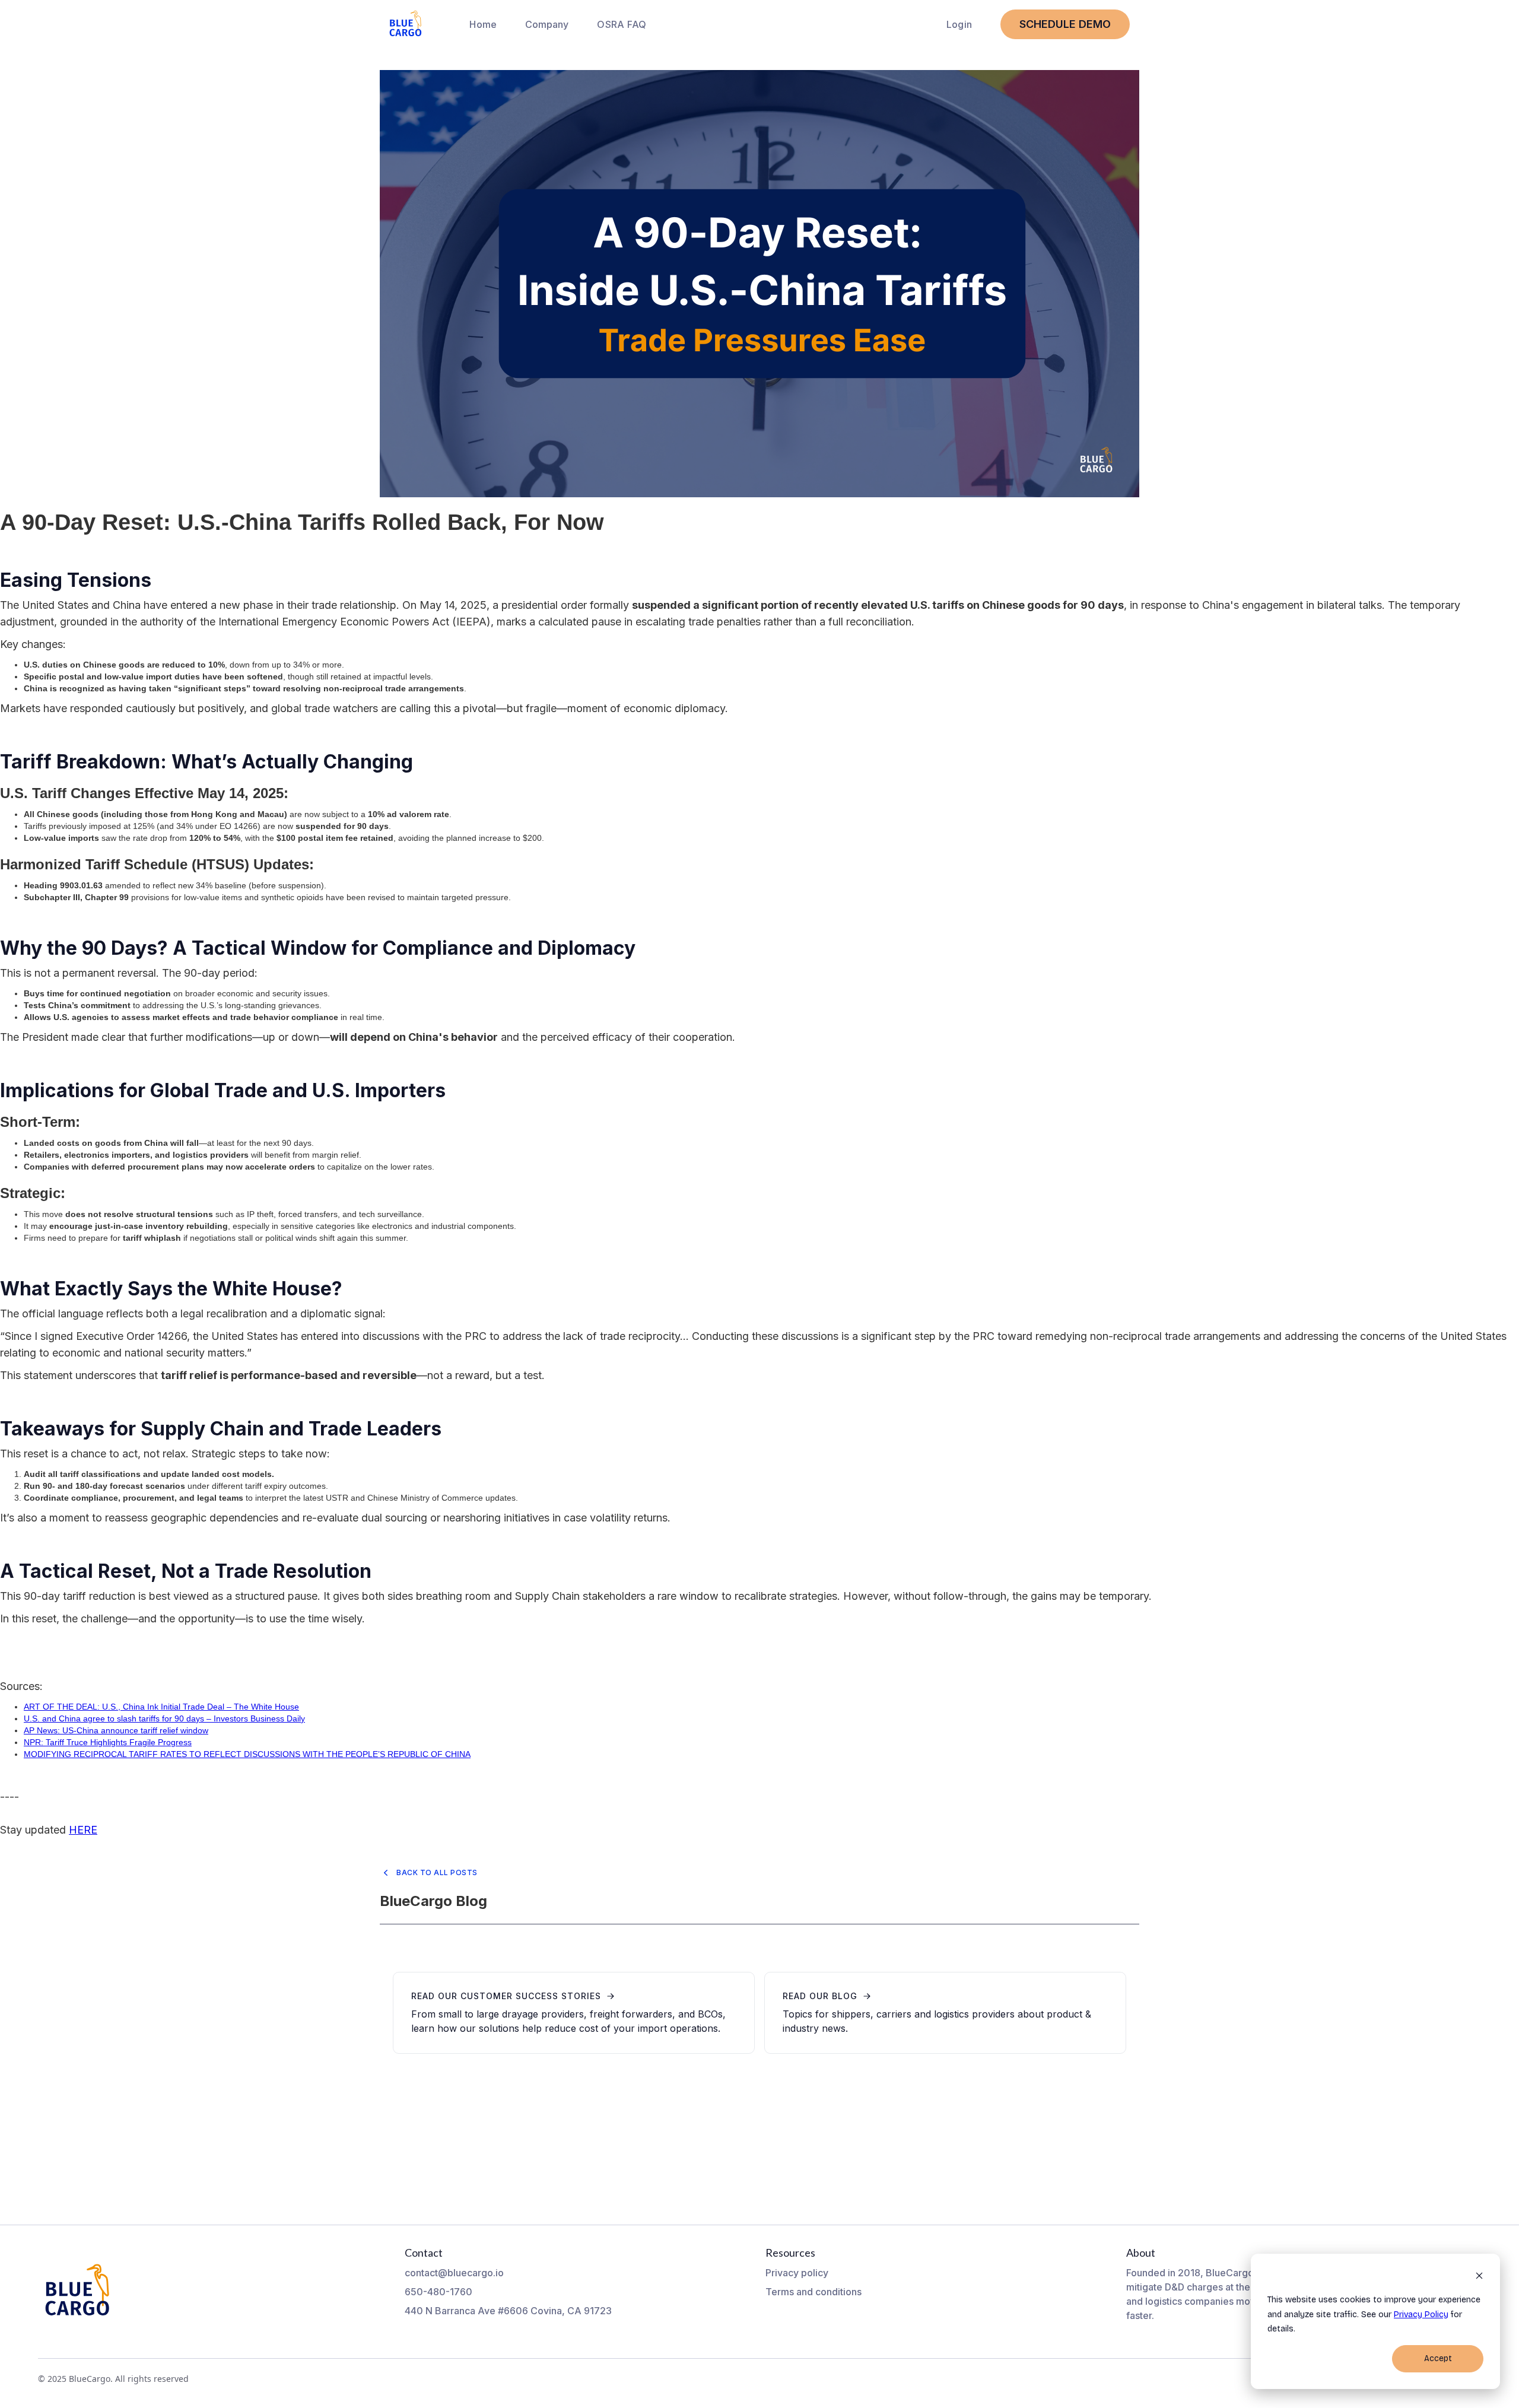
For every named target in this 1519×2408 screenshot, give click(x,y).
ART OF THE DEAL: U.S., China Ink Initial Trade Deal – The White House (161, 1707)
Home (483, 24)
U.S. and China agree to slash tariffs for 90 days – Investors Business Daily (164, 1718)
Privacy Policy (1421, 2315)
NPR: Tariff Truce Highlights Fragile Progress (108, 1742)
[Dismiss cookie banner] (1479, 2278)
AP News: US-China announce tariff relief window (116, 1730)
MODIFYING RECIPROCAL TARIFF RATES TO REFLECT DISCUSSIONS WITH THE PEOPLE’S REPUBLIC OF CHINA (247, 1754)
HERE (83, 1830)
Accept (1438, 2358)
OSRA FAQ (622, 24)
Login (959, 24)
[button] (547, 24)
